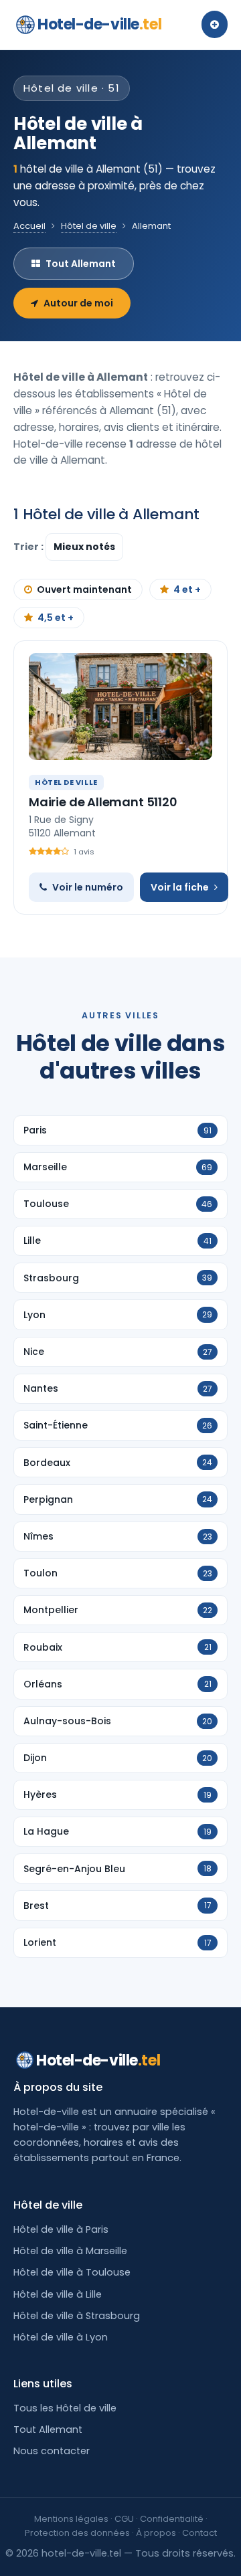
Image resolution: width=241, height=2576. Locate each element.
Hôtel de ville (89, 226)
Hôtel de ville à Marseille (70, 2251)
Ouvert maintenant (84, 589)
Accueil (29, 226)
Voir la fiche (180, 887)
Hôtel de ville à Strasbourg (77, 2316)
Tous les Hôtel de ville (65, 2408)
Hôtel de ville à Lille (58, 2294)
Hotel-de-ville (99, 24)
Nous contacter (52, 2451)
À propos (156, 2533)
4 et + (187, 589)
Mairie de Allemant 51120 (103, 802)
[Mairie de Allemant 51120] (120, 707)
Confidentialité (172, 2519)
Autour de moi (78, 303)
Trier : (29, 547)
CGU (124, 2519)
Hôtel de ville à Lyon (61, 2337)
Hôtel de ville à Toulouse (72, 2272)
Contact (199, 2533)
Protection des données (77, 2533)
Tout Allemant (81, 264)
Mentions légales (71, 2519)
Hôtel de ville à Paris (61, 2229)
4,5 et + (56, 618)
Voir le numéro (88, 887)
